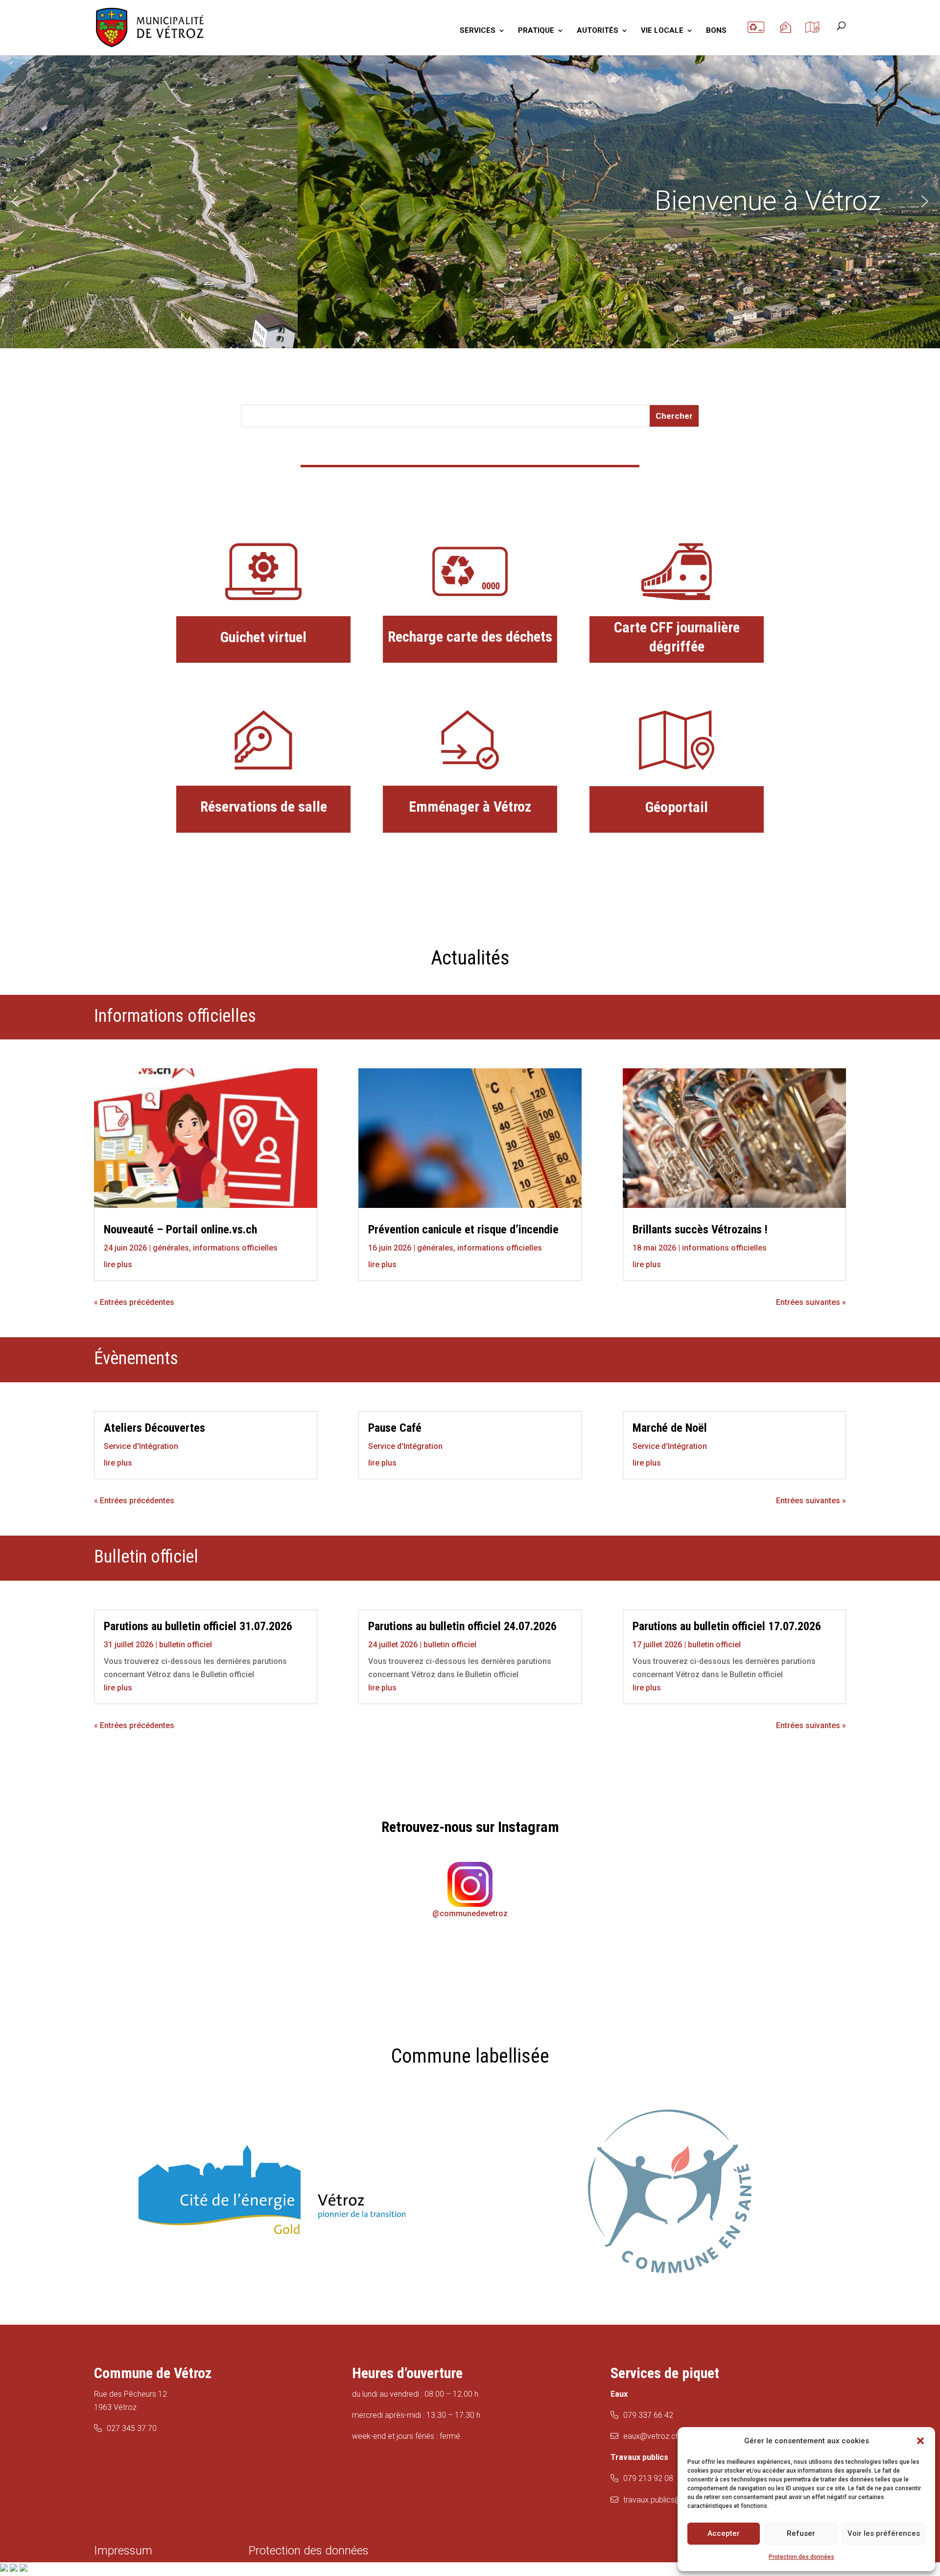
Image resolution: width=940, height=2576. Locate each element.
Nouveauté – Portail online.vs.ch (180, 1229)
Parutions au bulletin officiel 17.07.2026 (727, 1626)
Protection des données (801, 2557)
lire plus (118, 1264)
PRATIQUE (536, 31)
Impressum (123, 2551)
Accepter (724, 2533)
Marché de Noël (670, 1428)
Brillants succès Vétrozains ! (700, 1229)
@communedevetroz (470, 1914)
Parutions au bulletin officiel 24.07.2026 (462, 1626)
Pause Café (395, 1428)
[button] (920, 2441)
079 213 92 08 (648, 2478)
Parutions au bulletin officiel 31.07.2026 (198, 1626)
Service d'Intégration (141, 1446)
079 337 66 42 (648, 2415)
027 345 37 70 (132, 2428)
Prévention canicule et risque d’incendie (463, 1229)
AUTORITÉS (598, 31)
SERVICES (478, 31)
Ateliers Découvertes (154, 1428)
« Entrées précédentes (134, 1302)
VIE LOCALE (662, 31)
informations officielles (235, 1248)
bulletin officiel (186, 1645)
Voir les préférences (884, 2533)
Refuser (801, 2533)
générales (171, 1248)
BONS (716, 31)
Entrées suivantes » (811, 1302)
